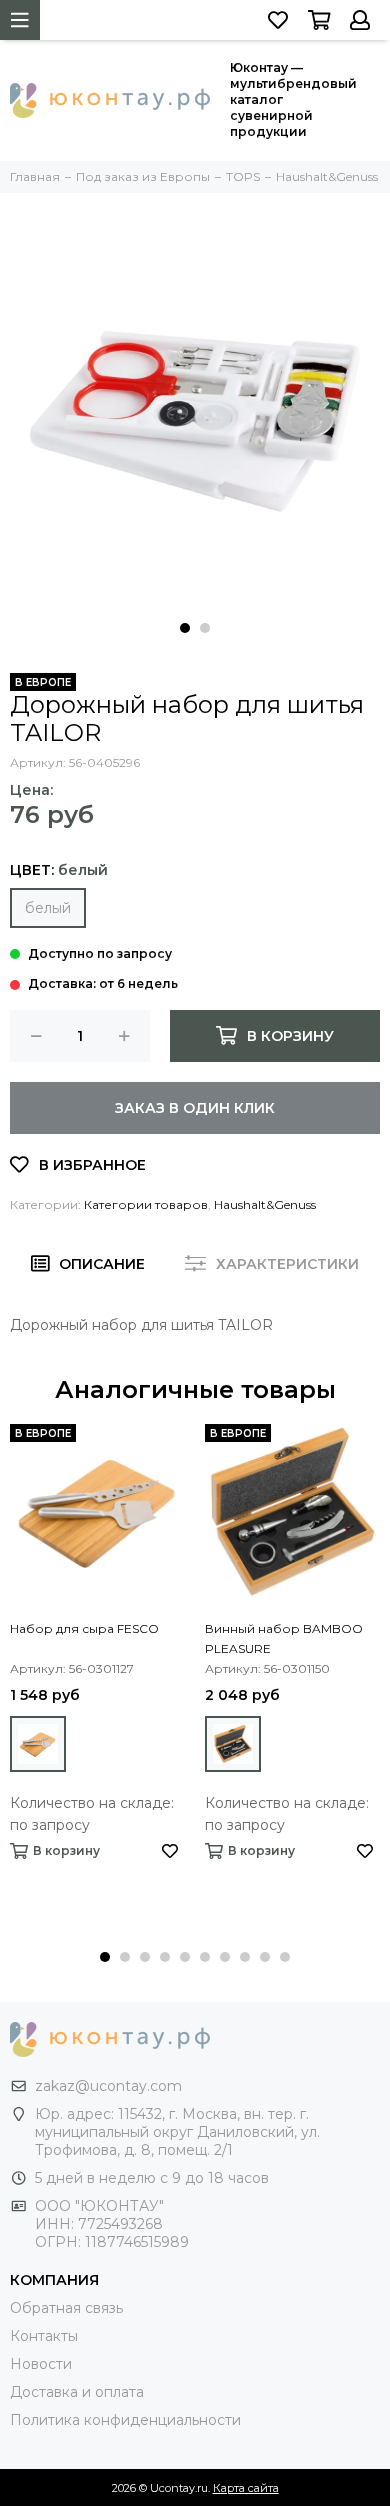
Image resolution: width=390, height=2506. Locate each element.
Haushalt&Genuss (265, 1204)
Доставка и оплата (77, 2392)
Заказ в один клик (195, 1108)
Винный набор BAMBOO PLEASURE (284, 1638)
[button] (185, 628)
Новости (41, 2364)
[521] (38, 1744)
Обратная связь (66, 2308)
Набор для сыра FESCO (84, 1628)
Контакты (44, 2336)
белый (48, 908)
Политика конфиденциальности (125, 2420)
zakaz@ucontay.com (108, 2086)
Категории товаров (146, 1204)
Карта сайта (246, 2488)
